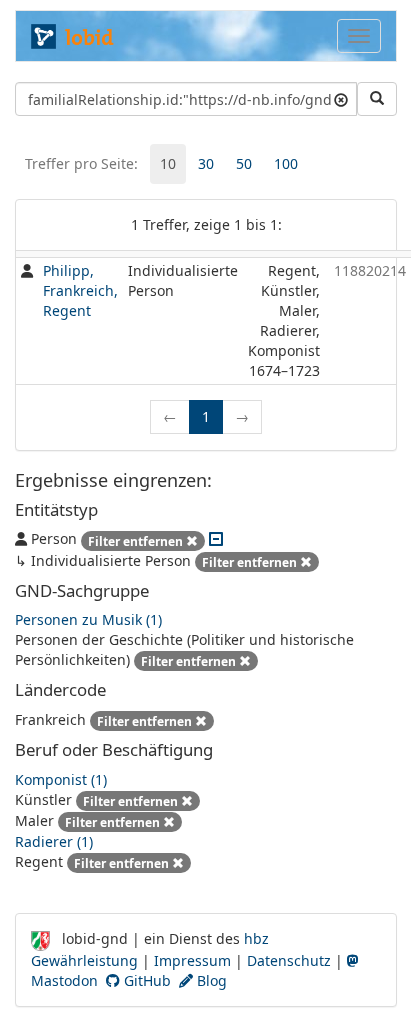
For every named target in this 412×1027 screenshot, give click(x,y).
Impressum (192, 960)
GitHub (145, 980)
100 (286, 163)
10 (168, 163)
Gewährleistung (84, 960)
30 (206, 163)
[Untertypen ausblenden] (216, 538)
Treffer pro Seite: (81, 163)
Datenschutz (289, 960)
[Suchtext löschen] (341, 99)
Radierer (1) (54, 841)
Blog (210, 980)
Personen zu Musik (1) (88, 619)
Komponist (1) (61, 779)
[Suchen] (377, 99)
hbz (256, 938)
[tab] (168, 164)
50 (244, 163)
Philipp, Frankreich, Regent (80, 290)
